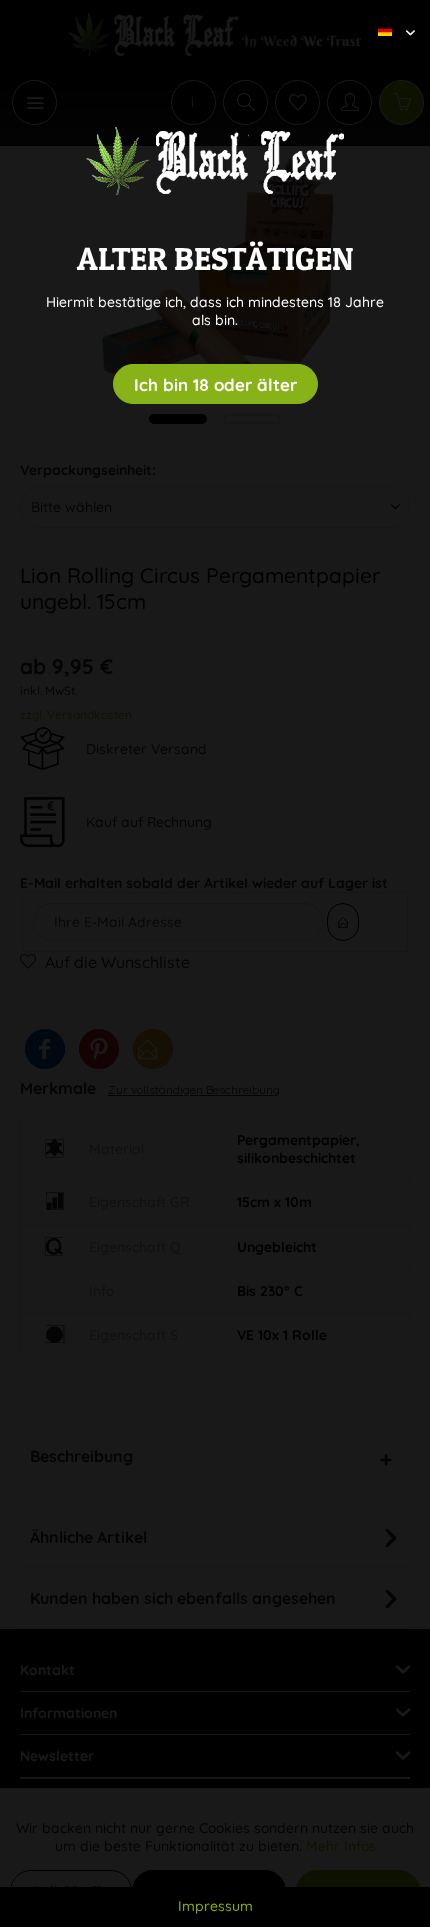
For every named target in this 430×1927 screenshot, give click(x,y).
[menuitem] (389, 15)
